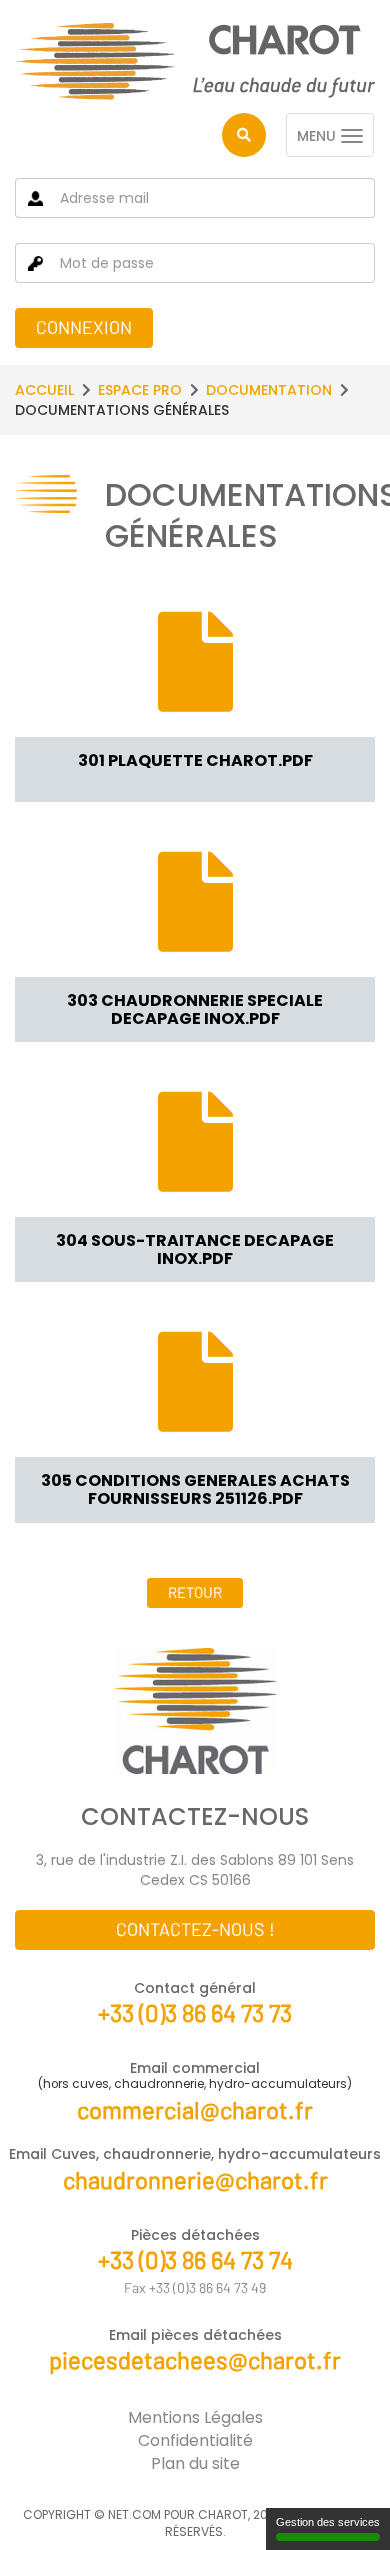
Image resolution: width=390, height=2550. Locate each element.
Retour (195, 1592)
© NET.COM (127, 2514)
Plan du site (195, 2463)
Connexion (84, 327)
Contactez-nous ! (195, 1929)
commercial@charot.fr (195, 2109)
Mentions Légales (195, 2417)
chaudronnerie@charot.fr (195, 2179)
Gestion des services (328, 2522)
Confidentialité (195, 2440)
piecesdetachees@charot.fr (195, 2359)
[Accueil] (195, 61)
